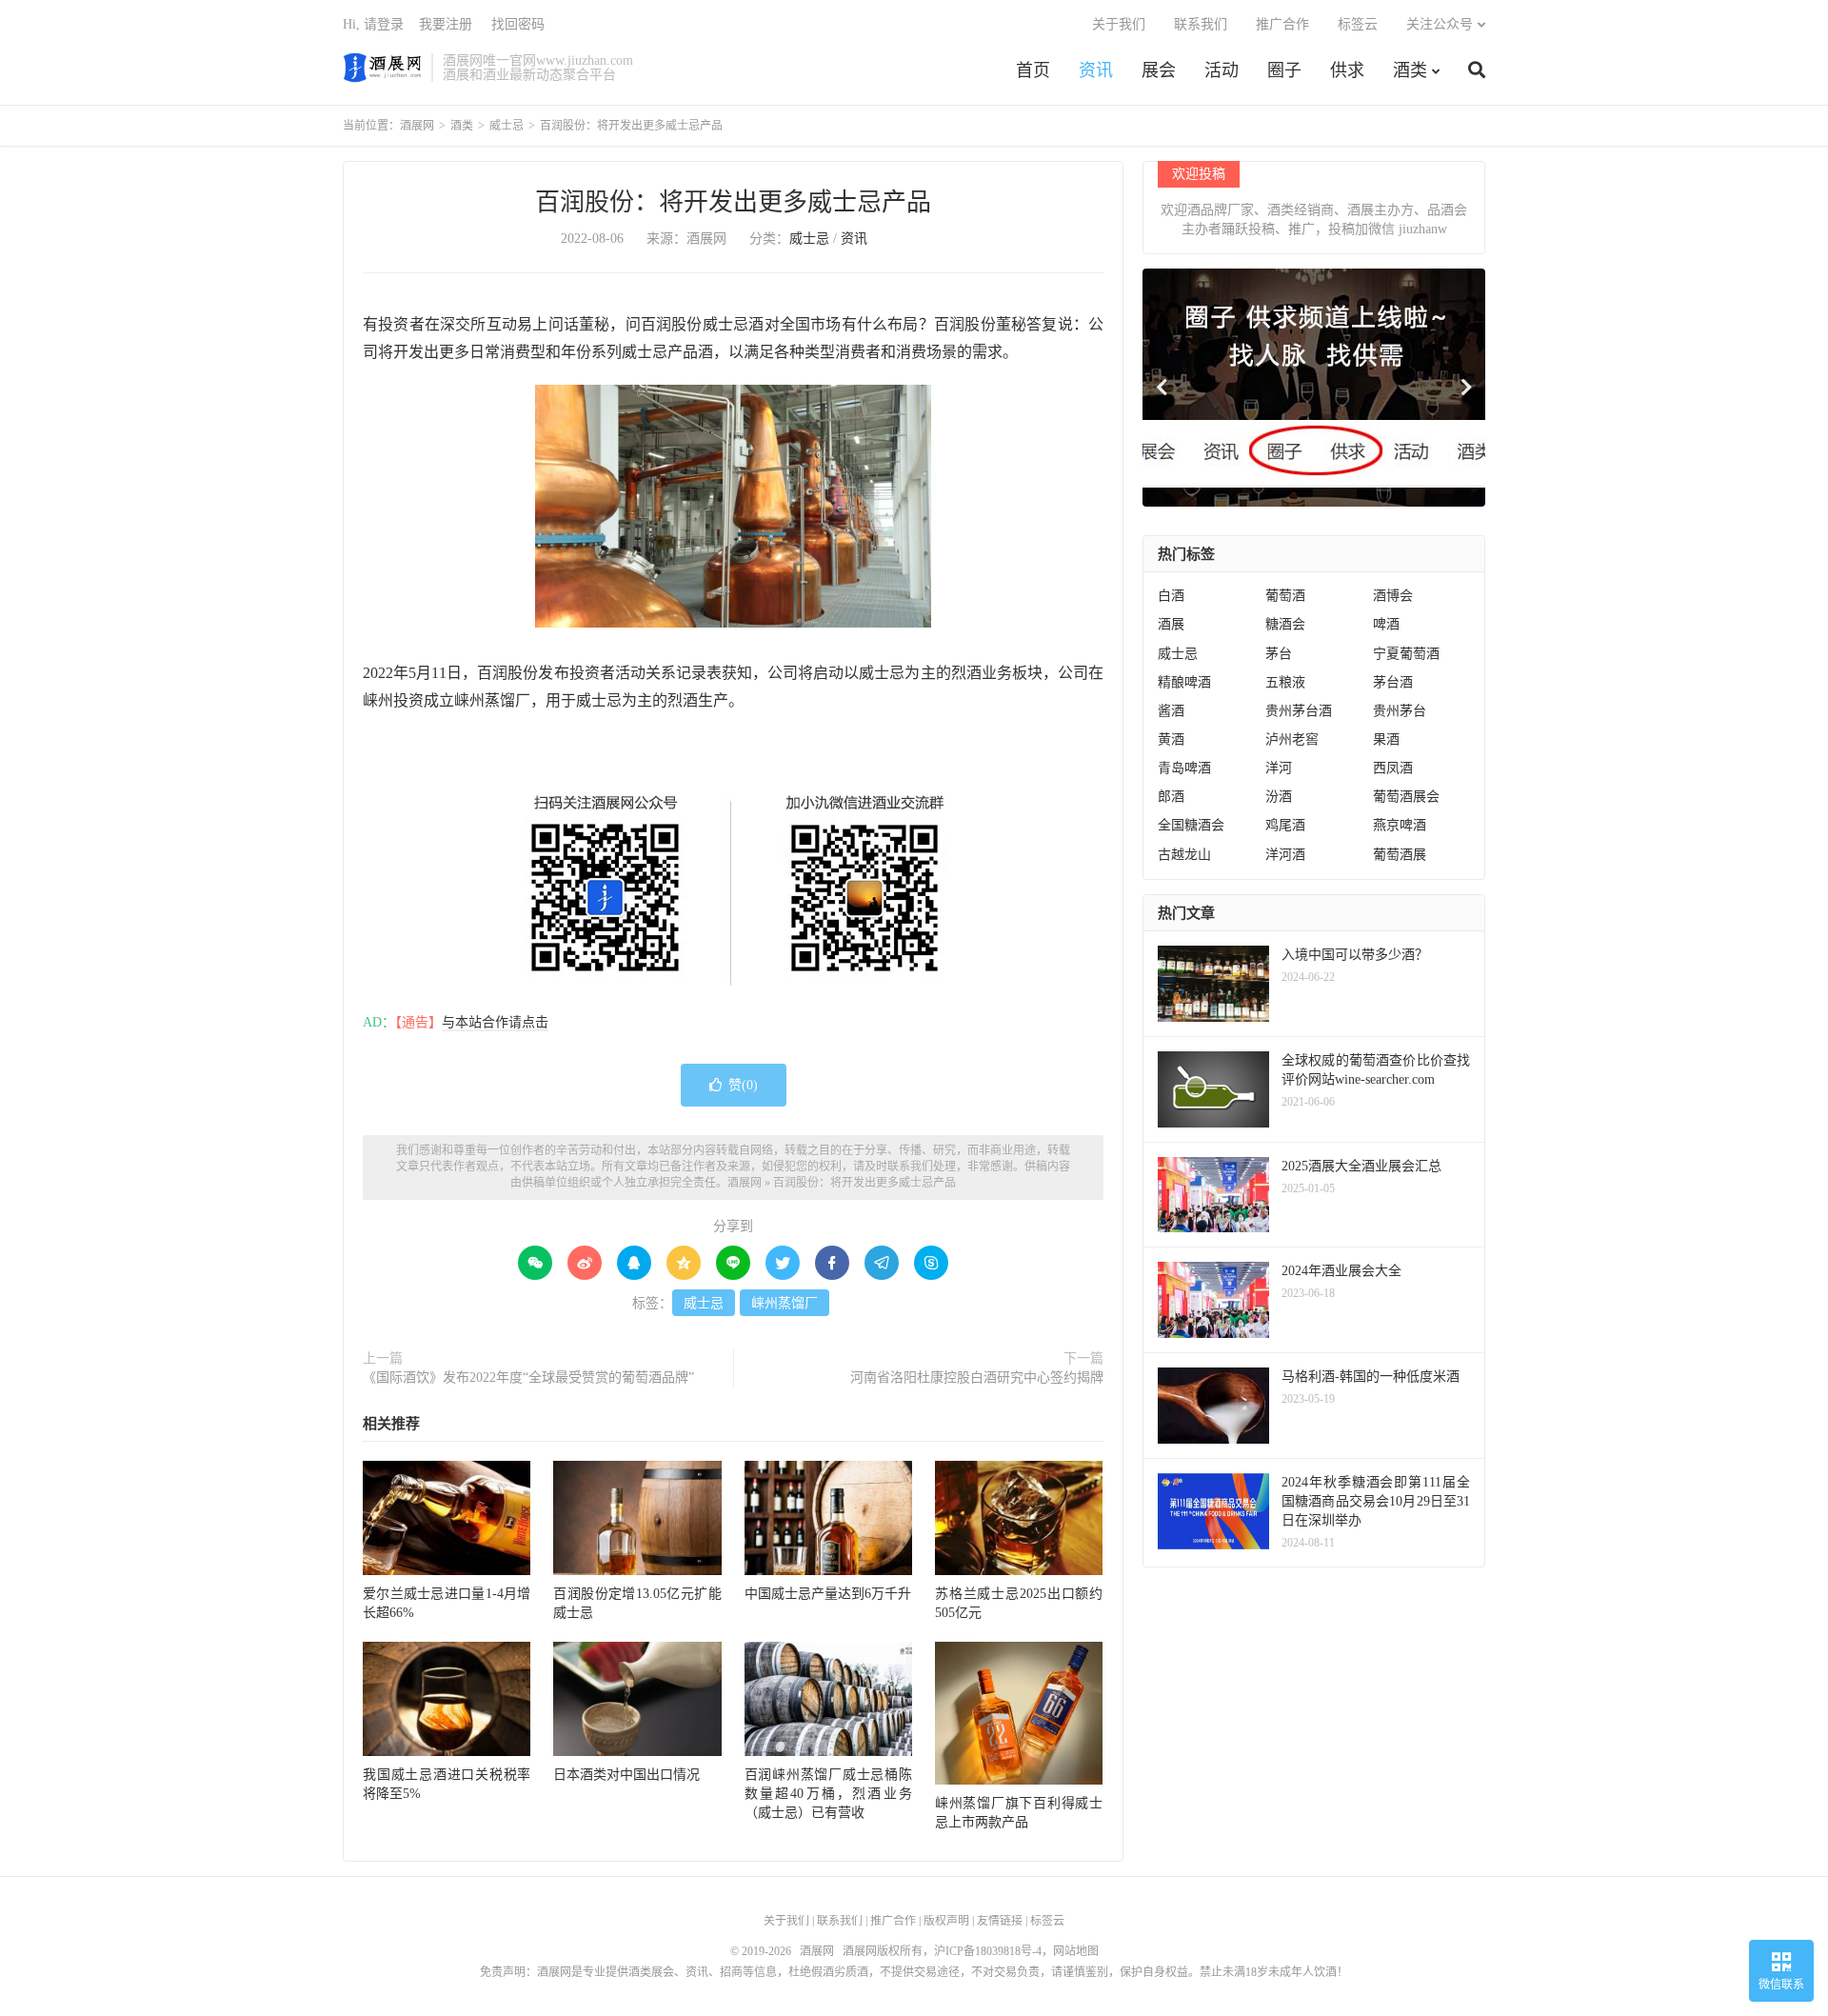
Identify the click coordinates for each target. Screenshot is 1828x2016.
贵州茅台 (1400, 711)
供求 (1347, 70)
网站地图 (1076, 1951)
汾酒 (1279, 797)
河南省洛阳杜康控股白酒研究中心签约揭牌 (977, 1377)
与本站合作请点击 (495, 1022)
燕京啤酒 (1400, 825)
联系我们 (1201, 24)
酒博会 (1393, 596)
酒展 (1171, 624)
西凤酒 (1393, 768)
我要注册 (446, 24)
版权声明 (946, 1921)
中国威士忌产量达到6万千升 (828, 1594)
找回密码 (518, 24)
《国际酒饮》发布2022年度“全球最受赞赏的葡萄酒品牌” (528, 1377)
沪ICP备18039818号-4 (988, 1951)
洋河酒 (1285, 855)
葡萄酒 (1285, 596)
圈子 (1284, 70)
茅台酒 (1393, 682)
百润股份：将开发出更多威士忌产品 (733, 202)
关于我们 (1119, 24)
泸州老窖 (1292, 739)
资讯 (1096, 70)
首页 (1033, 70)
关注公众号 (1440, 24)
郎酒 (1171, 797)
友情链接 (1000, 1921)
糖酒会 (1285, 624)
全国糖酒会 (1191, 825)
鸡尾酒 (1285, 825)
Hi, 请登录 (373, 24)
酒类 (1410, 70)
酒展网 (382, 68)
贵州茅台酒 (1299, 711)
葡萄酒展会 (1406, 797)
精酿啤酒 (1184, 682)
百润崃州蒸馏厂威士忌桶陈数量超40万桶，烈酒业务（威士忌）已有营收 (828, 1794)
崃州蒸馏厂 (785, 1303)
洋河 (1279, 768)
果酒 (1386, 739)
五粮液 (1285, 682)
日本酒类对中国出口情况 (626, 1775)
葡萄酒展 (1400, 855)
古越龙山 (1184, 855)
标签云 (1358, 24)
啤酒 (1386, 624)
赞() (743, 1085)
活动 (1222, 70)
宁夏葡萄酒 (1406, 654)
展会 (1159, 70)
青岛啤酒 (1184, 768)
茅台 (1279, 654)
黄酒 (1171, 739)
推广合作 (1282, 24)
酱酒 (1171, 711)
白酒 (1171, 596)
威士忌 (507, 126)
